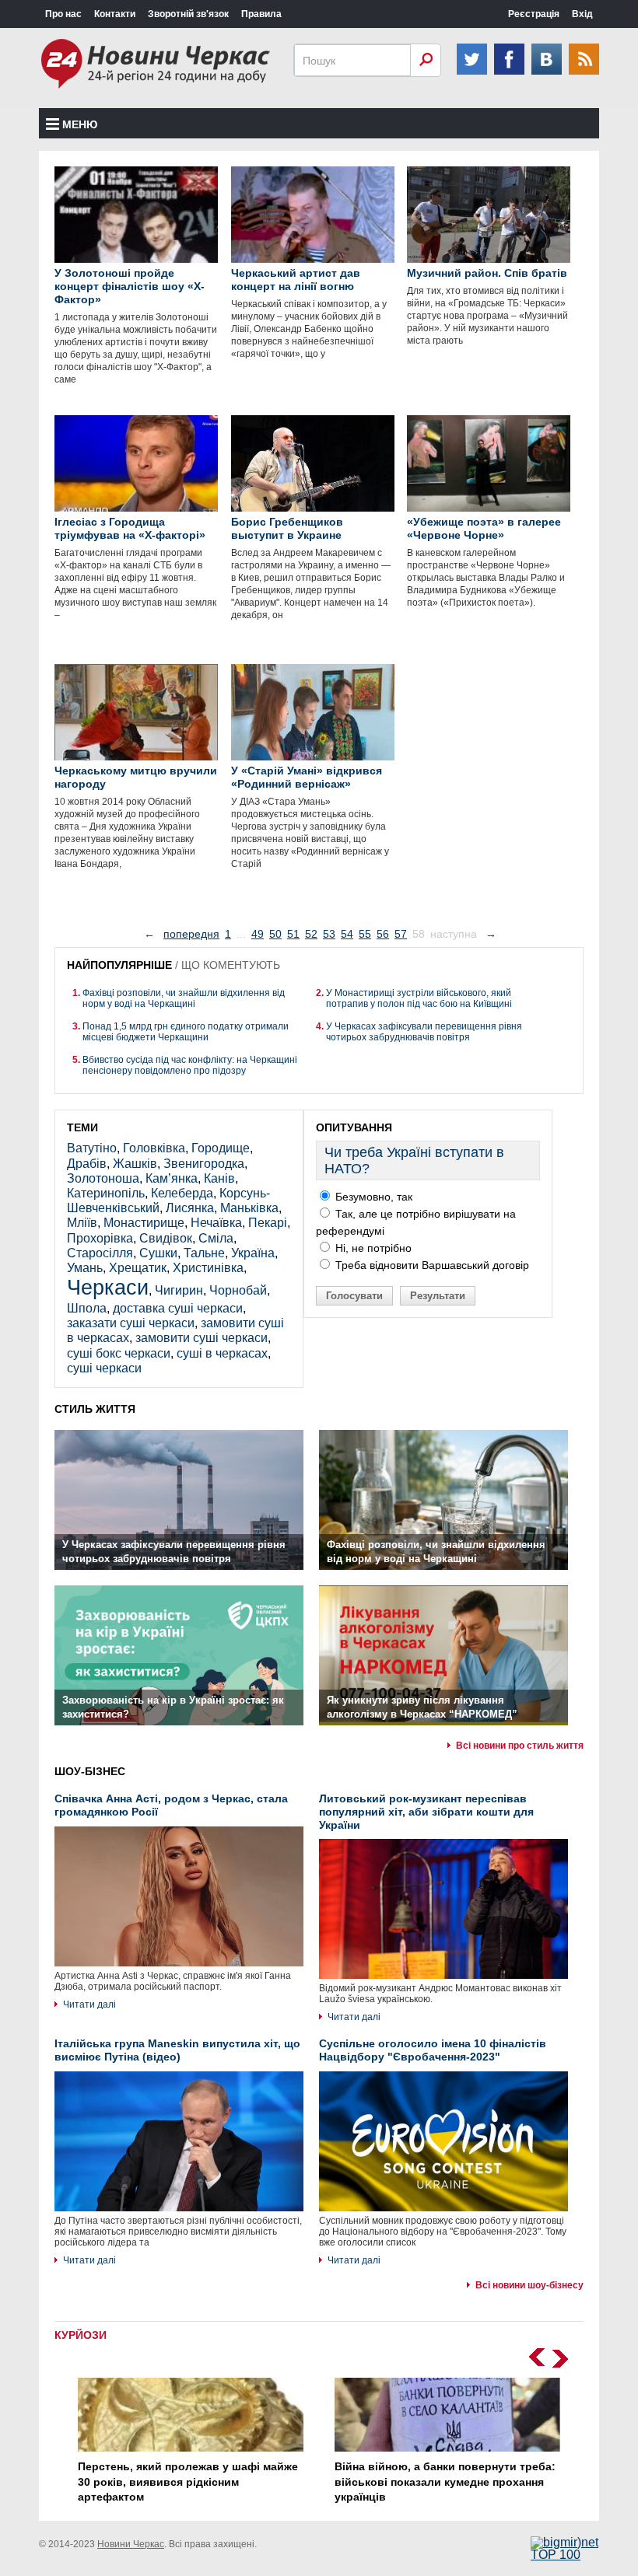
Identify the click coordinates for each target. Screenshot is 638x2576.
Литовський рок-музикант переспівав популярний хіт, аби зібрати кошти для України (426, 1812)
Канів (219, 1178)
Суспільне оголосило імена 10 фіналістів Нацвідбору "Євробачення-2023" (433, 2050)
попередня (191, 934)
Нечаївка (216, 1223)
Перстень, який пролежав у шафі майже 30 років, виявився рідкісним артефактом (188, 2482)
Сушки (158, 1253)
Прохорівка (100, 1238)
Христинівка (208, 1268)
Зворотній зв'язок (188, 14)
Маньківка (249, 1208)
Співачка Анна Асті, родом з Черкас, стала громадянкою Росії (171, 1805)
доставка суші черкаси (178, 1308)
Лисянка (190, 1208)
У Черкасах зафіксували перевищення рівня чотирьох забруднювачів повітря (424, 1032)
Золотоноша (103, 1178)
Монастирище (144, 1223)
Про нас (63, 14)
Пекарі (268, 1223)
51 (293, 934)
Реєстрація (534, 14)
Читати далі (89, 2005)
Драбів (87, 1164)
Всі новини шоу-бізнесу (529, 2285)
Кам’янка (172, 1178)
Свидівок (166, 1238)
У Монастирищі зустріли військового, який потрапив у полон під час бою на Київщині (419, 998)
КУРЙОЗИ (81, 2335)
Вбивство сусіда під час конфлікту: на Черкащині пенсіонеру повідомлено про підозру (190, 1065)
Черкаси (108, 1287)
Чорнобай (238, 1290)
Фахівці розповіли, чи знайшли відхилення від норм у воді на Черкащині (184, 998)
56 (383, 934)
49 (258, 934)
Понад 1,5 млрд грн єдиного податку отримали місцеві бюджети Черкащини (186, 1032)
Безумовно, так (372, 1197)
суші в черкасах (222, 1353)
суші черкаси (104, 1368)
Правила (261, 14)
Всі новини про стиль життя (520, 1746)
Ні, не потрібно (372, 1248)
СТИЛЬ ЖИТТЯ (95, 1409)
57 (401, 934)
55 (365, 934)
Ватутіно (92, 1148)
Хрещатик (138, 1268)
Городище (221, 1148)
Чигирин (179, 1290)
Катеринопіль (106, 1193)
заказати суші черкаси (131, 1323)
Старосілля (100, 1253)
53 (329, 934)
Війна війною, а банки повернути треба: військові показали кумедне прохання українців (445, 2482)
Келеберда (182, 1193)
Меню (80, 124)
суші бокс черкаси (119, 1353)
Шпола (87, 1308)
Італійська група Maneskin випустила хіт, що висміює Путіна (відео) (177, 2050)
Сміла (216, 1238)
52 (311, 934)
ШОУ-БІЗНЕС (90, 1771)
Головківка (154, 1148)
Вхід (582, 14)
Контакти (115, 14)
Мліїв (82, 1223)
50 (275, 934)
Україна (253, 1253)
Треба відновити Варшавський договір (431, 1265)
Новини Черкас (131, 2544)
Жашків (135, 1164)
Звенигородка (204, 1164)
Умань (85, 1268)
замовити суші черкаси (202, 1338)
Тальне (204, 1253)
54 (347, 934)
